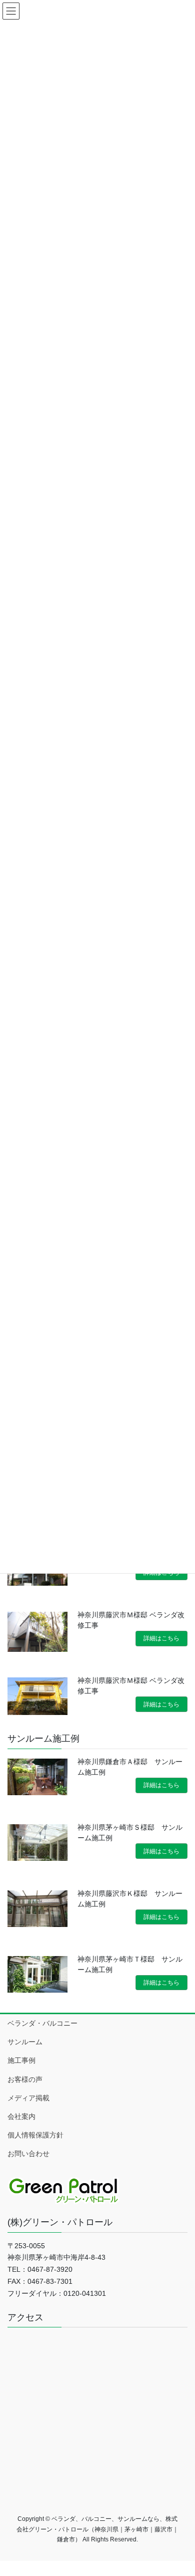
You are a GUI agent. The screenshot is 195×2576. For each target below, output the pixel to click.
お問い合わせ (28, 2154)
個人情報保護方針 (35, 2135)
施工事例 (21, 2060)
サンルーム (25, 2042)
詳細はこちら (161, 1638)
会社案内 (21, 2116)
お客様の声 (25, 2079)
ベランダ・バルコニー (42, 2023)
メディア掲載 (28, 2098)
